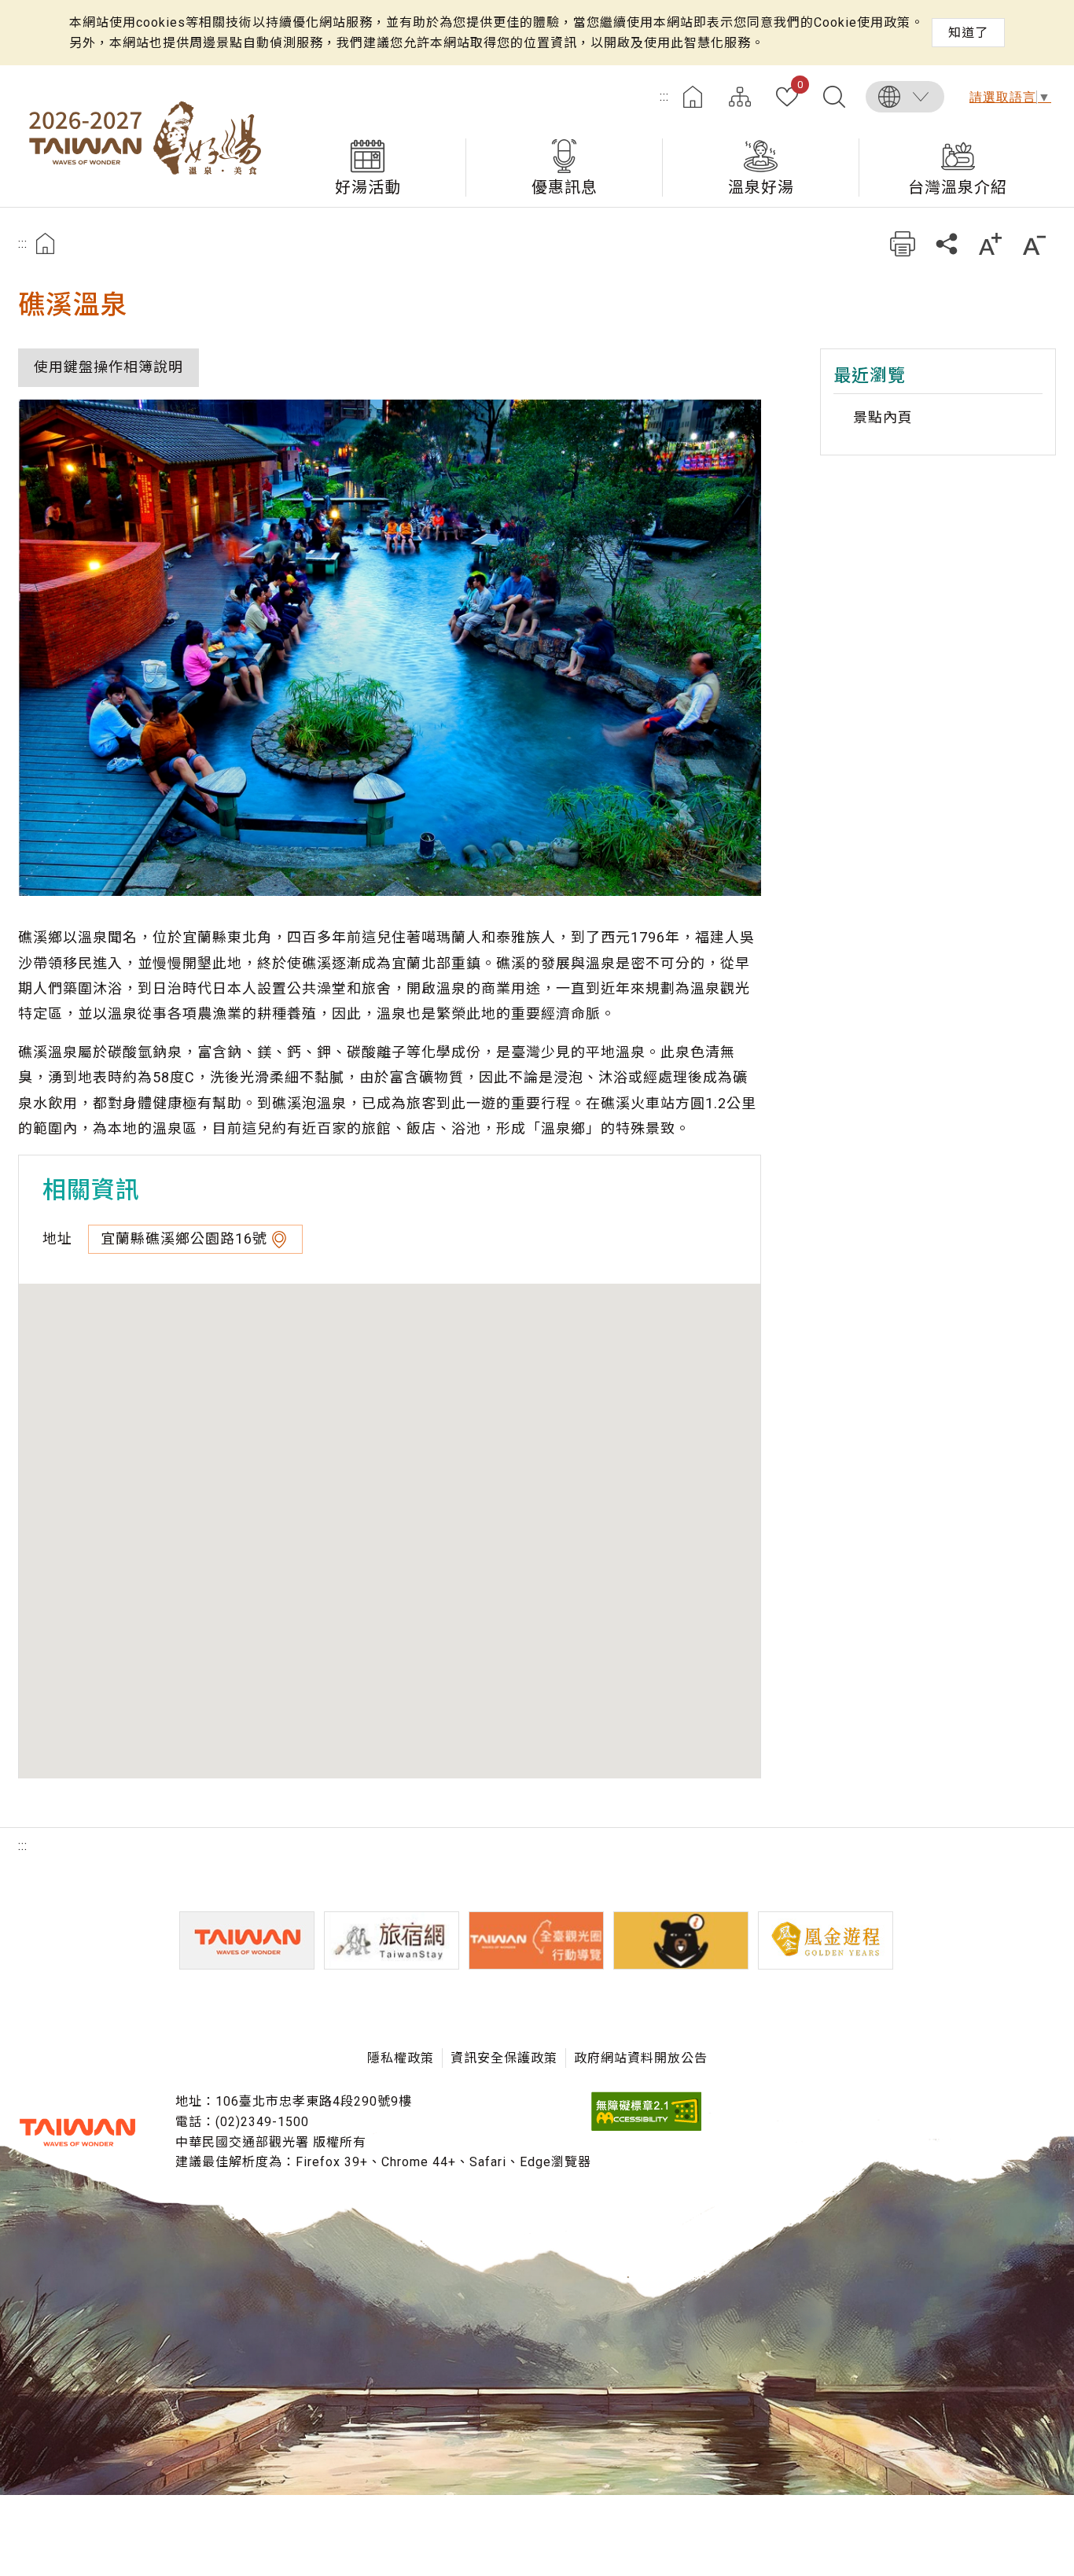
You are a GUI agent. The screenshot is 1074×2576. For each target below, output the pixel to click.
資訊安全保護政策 (504, 2058)
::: (664, 96)
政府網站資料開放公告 (641, 2058)
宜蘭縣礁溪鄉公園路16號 (184, 1238)
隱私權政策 (401, 2058)
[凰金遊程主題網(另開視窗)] (826, 1940)
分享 (946, 243)
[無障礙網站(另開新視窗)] (646, 2126)
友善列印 (902, 243)
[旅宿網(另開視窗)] (392, 1940)
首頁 (693, 97)
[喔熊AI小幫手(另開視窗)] (681, 1940)
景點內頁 (883, 417)
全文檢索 (834, 97)
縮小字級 (1034, 243)
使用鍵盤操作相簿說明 (109, 367)
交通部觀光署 (77, 2132)
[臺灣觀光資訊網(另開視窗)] (247, 1940)
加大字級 (990, 243)
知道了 (968, 33)
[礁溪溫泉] (390, 648)
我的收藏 (800, 86)
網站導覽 (740, 97)
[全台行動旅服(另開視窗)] (536, 1940)
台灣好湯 (144, 136)
